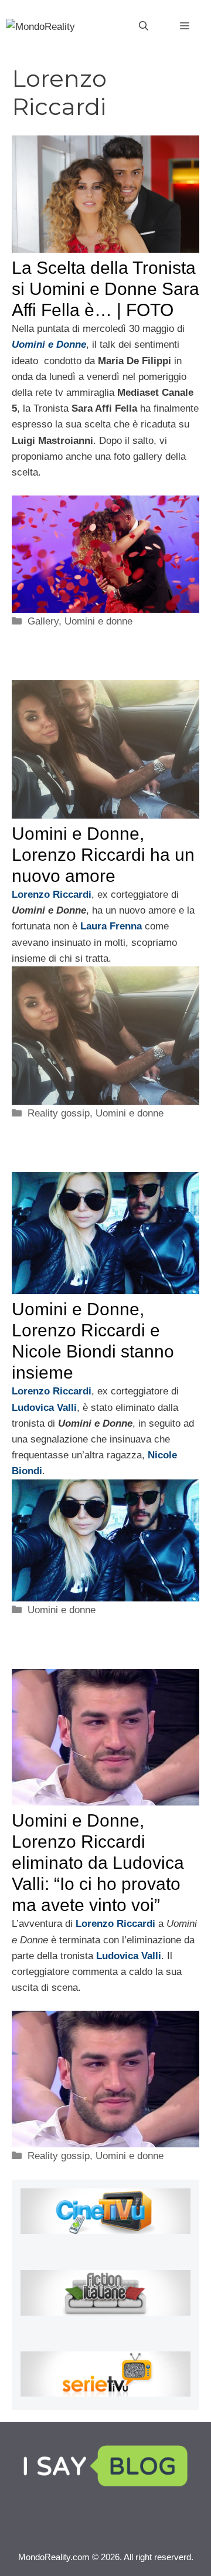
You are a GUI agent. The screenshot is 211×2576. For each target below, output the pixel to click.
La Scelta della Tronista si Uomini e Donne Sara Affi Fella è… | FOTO (105, 289)
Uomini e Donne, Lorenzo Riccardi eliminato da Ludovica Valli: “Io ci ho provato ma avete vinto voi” (98, 1863)
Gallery (43, 621)
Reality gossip (59, 1113)
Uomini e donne (98, 621)
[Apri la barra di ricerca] (144, 26)
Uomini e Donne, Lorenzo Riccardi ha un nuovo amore (103, 855)
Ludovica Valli (44, 1408)
